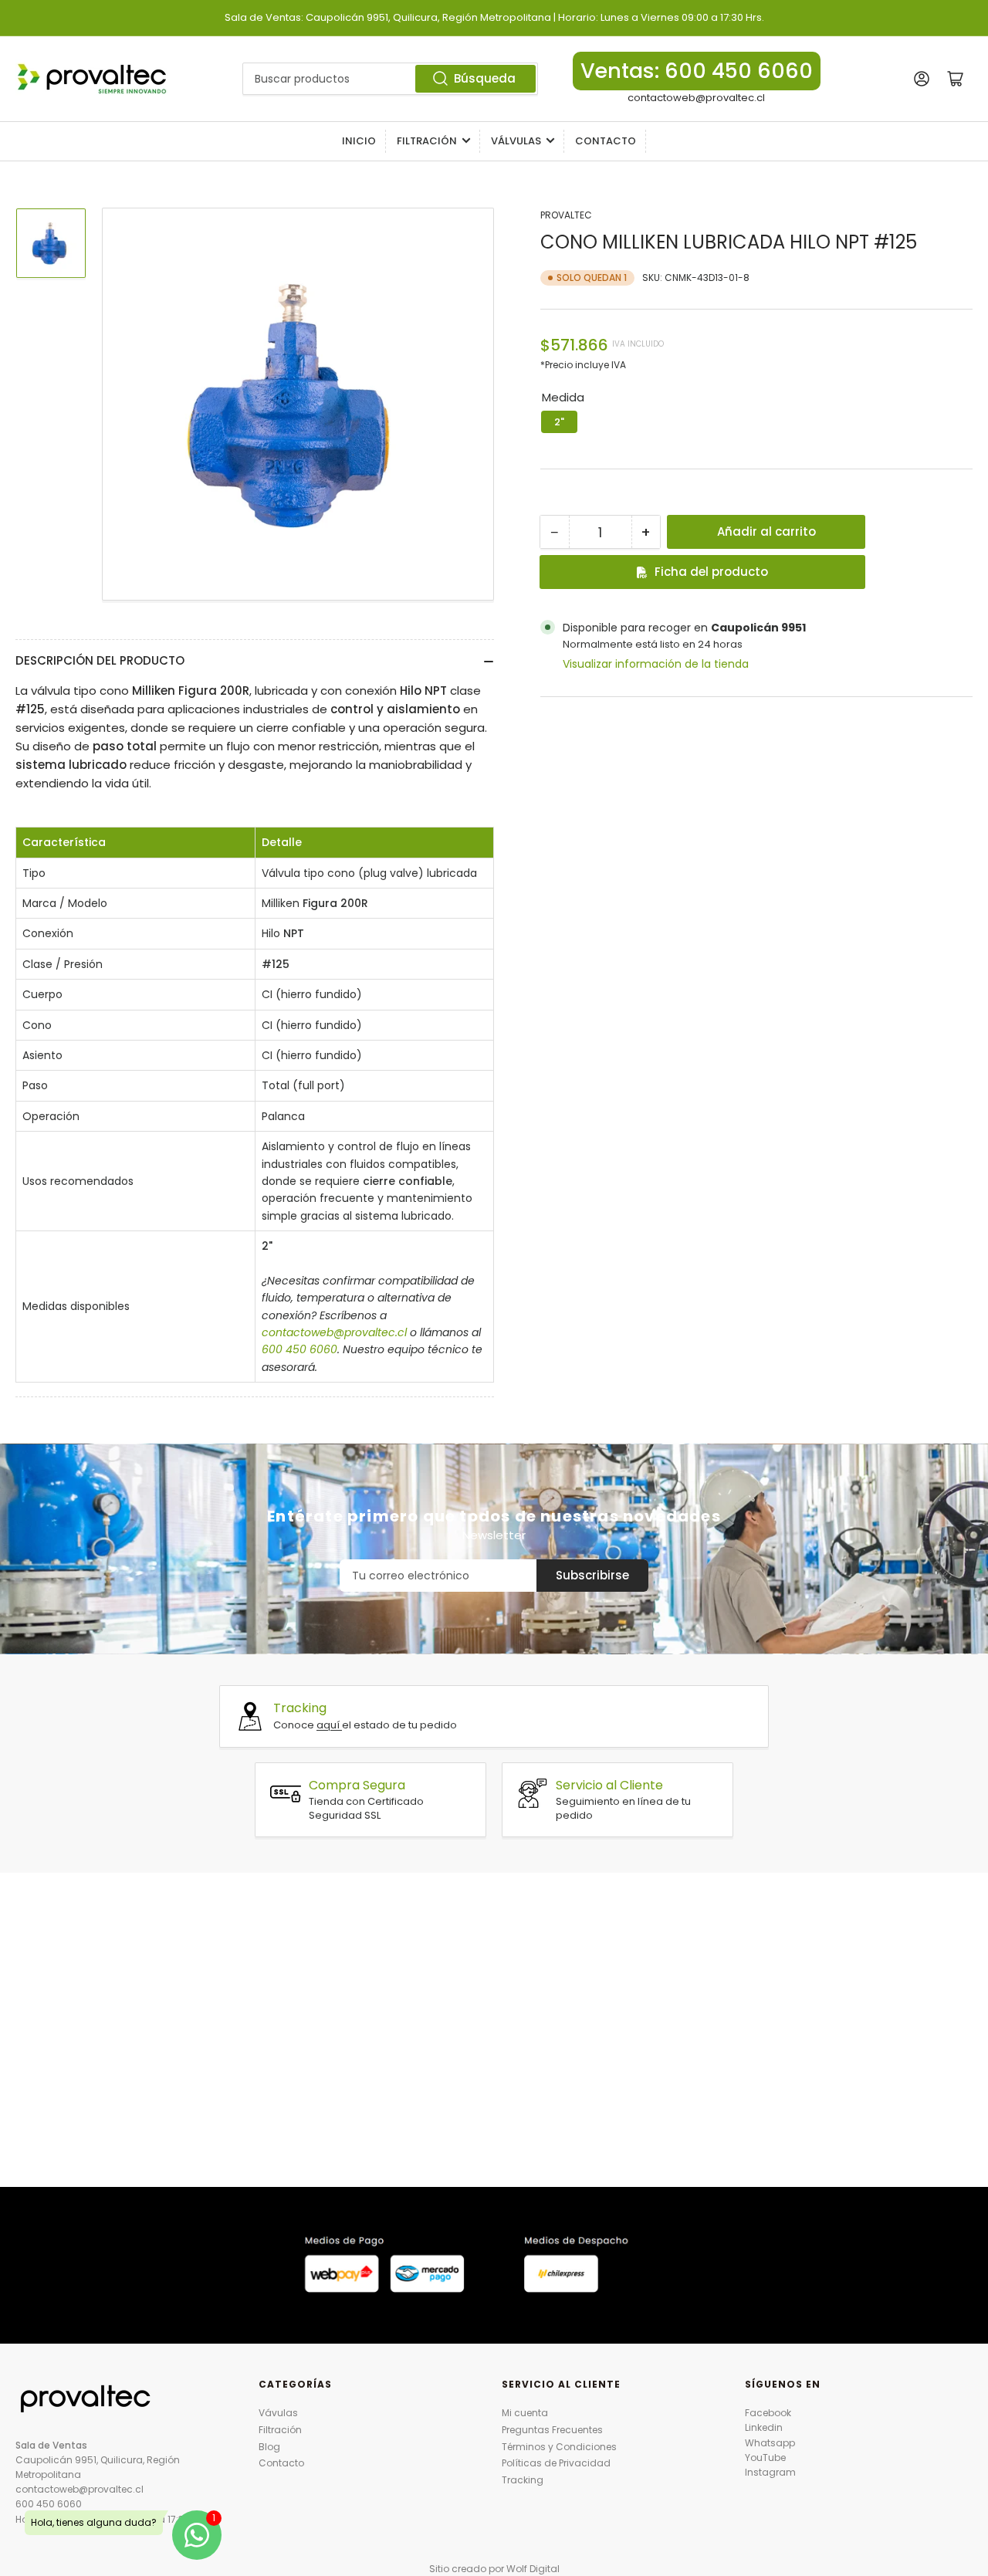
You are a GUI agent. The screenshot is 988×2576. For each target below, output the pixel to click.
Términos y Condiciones (559, 2447)
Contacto (606, 141)
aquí (329, 1725)
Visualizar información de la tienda (656, 664)
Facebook (768, 2413)
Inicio (359, 141)
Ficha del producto (711, 572)
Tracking (523, 2480)
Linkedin (764, 2427)
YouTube (765, 2458)
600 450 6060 (49, 2504)
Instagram (770, 2472)
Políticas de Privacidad (556, 2463)
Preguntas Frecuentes (552, 2430)
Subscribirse (592, 1575)
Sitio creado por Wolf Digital (494, 2569)
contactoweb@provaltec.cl (696, 98)
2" (559, 422)
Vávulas (278, 2413)
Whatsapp (770, 2443)
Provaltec (566, 215)
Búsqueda (485, 78)
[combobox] (390, 79)
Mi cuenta (525, 2413)
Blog (269, 2447)
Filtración (427, 141)
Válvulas (516, 141)
